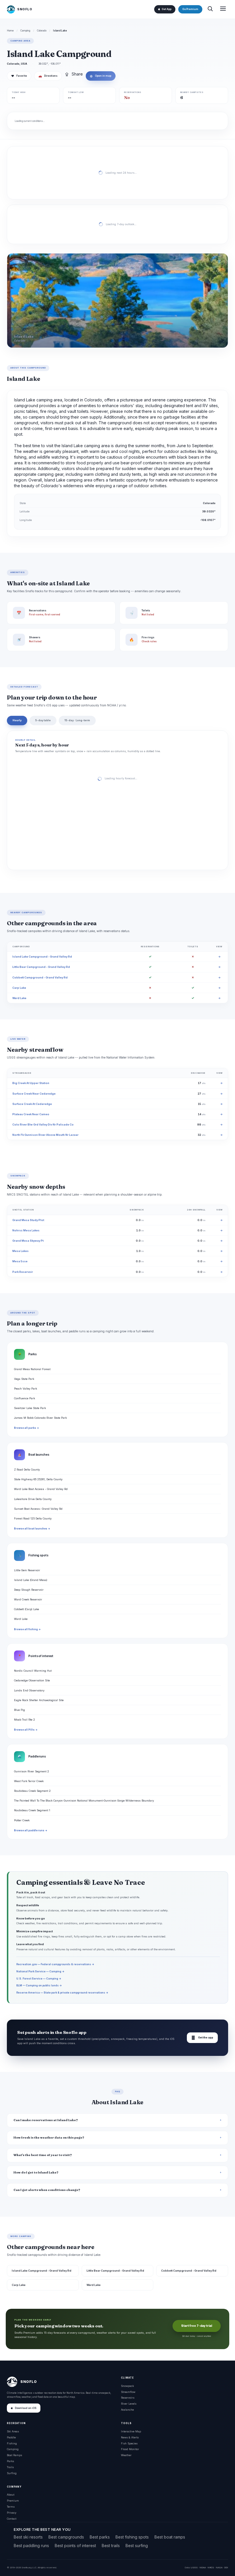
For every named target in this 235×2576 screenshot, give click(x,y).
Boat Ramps (14, 2455)
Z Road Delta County (27, 1470)
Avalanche (127, 2410)
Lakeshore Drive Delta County (33, 1499)
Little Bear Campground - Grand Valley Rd (41, 967)
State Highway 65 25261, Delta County (38, 1479)
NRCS (211, 2567)
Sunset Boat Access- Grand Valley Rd (38, 1509)
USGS (194, 2567)
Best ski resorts (28, 2537)
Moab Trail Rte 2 (25, 1720)
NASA (219, 2567)
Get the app (202, 2038)
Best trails (111, 2546)
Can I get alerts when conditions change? (47, 2190)
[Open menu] (223, 9)
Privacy (12, 2513)
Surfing (12, 2473)
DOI (226, 2567)
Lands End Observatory (29, 1690)
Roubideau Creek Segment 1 (32, 1810)
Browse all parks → (27, 1428)
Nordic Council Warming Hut (33, 1671)
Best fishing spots (132, 2537)
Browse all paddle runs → (31, 1830)
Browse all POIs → (26, 1730)
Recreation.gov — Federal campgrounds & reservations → (55, 1964)
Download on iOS (26, 2408)
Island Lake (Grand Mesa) (31, 1580)
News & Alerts (130, 2437)
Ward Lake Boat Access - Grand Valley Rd (41, 1489)
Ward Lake (19, 998)
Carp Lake (19, 988)
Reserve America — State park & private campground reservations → (62, 1993)
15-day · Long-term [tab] (77, 720)
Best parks (100, 2537)
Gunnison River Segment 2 (32, 1771)
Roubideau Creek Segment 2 (32, 1791)
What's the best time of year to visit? (43, 2155)
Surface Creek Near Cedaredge (34, 1094)
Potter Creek (22, 1820)
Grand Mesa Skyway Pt (28, 1241)
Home (10, 31)
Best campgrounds (66, 2537)
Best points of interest (75, 2546)
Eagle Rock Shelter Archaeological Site (39, 1700)
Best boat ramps (170, 2537)
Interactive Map (131, 2431)
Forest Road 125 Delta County (33, 1518)
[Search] (210, 9)
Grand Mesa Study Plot (28, 1220)
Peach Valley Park (26, 1389)
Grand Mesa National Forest (32, 1369)
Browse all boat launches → (32, 1529)
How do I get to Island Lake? (36, 2172)
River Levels (129, 2404)
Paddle (11, 2437)
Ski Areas (13, 2431)
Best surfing (137, 2546)
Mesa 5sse (20, 1261)
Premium (13, 2501)
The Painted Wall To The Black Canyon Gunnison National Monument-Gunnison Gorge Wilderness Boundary (84, 1801)
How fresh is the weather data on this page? (49, 2138)
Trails (10, 2467)
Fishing (12, 2443)
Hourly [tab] (17, 720)
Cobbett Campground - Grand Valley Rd (40, 977)
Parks (10, 2461)
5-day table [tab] (43, 720)
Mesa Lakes (20, 1251)
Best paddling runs (31, 2546)
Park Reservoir (23, 1272)
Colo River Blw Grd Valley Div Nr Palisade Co (43, 1124)
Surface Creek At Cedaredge (32, 1104)
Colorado (42, 31)
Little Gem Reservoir (27, 1570)
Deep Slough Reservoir (29, 1590)
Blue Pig (19, 1710)
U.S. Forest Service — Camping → (39, 1978)
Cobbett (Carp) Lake (27, 1609)
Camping (25, 31)
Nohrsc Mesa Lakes (26, 1230)
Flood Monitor (130, 2449)
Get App (167, 9)
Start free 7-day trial (197, 2326)
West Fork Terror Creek (29, 1781)
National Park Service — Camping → (40, 1971)
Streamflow (128, 2392)
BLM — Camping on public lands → (39, 1985)
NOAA (203, 2567)
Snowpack (127, 2386)
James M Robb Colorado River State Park (40, 1418)
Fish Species (129, 2443)
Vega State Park (24, 1379)
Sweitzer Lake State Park (30, 1408)
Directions (48, 76)
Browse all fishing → (27, 1629)
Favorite (19, 76)
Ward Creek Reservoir (28, 1599)
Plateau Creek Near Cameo (31, 1114)
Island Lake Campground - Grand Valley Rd (42, 957)
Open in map (101, 76)
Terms (11, 2507)
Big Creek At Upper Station (31, 1083)
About (11, 2495)
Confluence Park (25, 1398)
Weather (126, 2455)
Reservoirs (128, 2398)
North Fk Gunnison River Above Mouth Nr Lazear (45, 1135)
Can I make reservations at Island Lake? (46, 2120)
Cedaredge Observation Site (32, 1680)
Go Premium (190, 9)
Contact (12, 2519)
